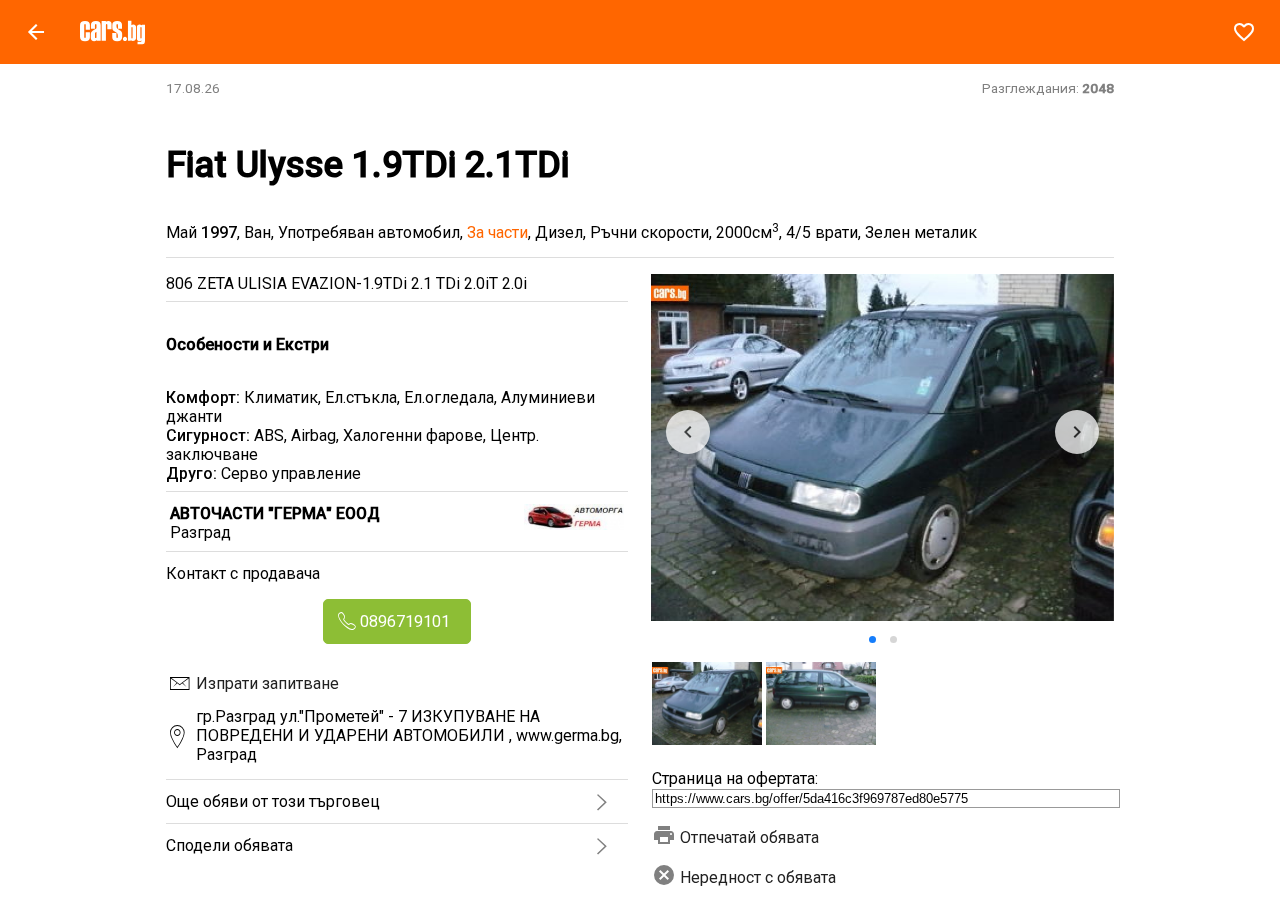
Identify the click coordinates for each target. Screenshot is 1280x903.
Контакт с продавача (243, 573)
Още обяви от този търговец (273, 801)
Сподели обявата (229, 845)
